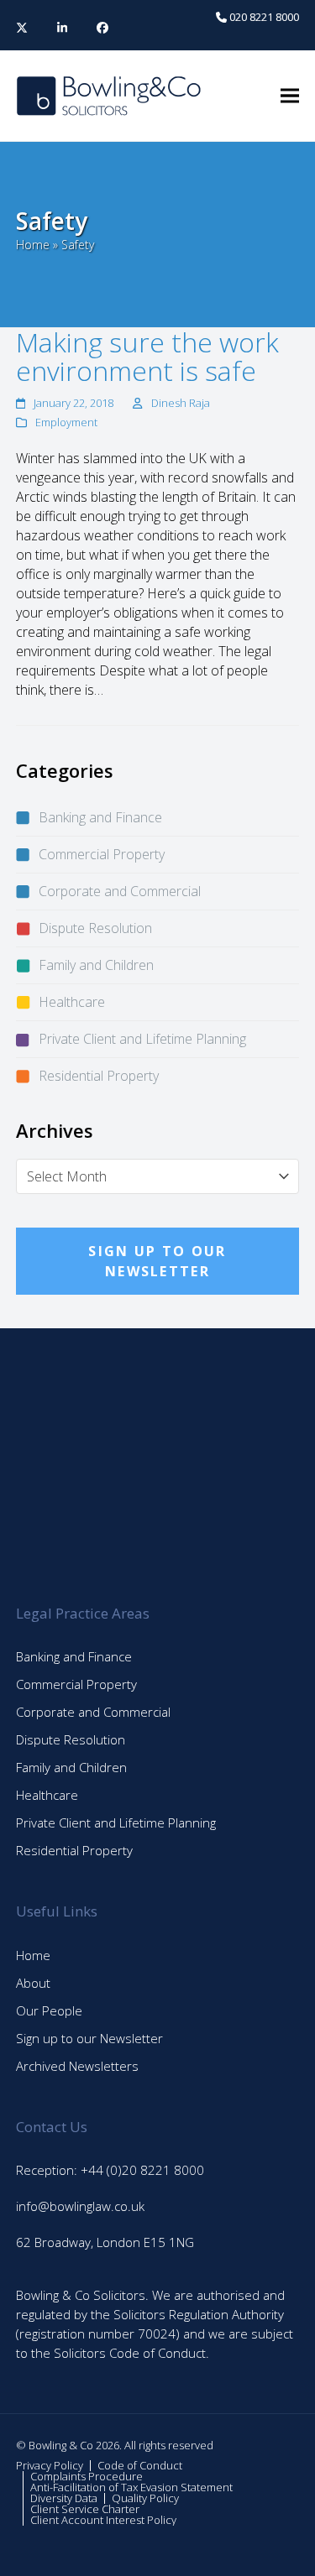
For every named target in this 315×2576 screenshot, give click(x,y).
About (33, 1983)
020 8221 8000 (263, 17)
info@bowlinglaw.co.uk (80, 2206)
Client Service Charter (85, 2509)
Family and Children (96, 965)
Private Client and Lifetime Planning (142, 1039)
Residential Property (99, 1076)
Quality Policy (145, 2498)
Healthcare (72, 1002)
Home (33, 245)
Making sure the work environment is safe (147, 356)
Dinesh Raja (181, 403)
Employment (66, 422)
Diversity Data (64, 2498)
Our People (49, 2010)
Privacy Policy (50, 2465)
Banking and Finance (100, 817)
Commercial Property (102, 854)
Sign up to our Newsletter (89, 2038)
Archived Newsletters (77, 2066)
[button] (290, 96)
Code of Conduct (140, 2465)
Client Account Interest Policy (103, 2520)
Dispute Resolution (95, 928)
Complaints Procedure (87, 2476)
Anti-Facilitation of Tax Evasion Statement (131, 2487)
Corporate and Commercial (120, 891)
